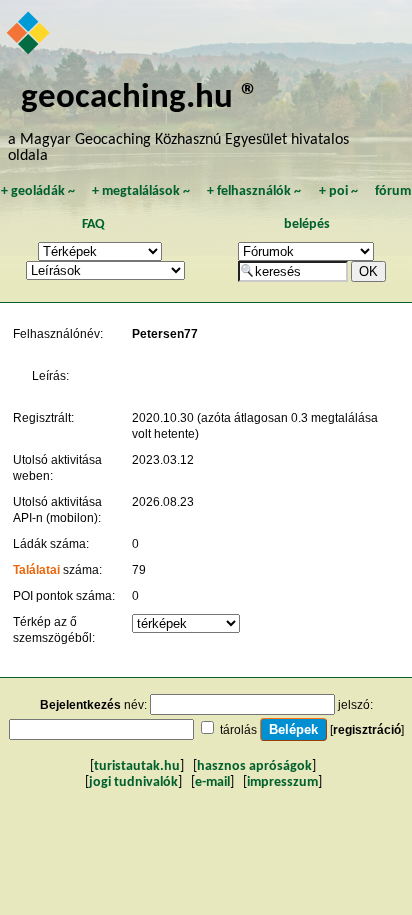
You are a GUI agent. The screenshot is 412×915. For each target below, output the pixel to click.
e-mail (212, 782)
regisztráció (367, 730)
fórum (393, 191)
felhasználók (254, 191)
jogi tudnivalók (133, 782)
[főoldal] (29, 35)
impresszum (282, 782)
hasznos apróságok (254, 766)
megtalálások (141, 191)
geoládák (38, 191)
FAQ (93, 224)
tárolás (238, 730)
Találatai (36, 570)
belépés (307, 224)
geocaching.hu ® (140, 98)
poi (338, 191)
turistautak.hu (137, 766)
